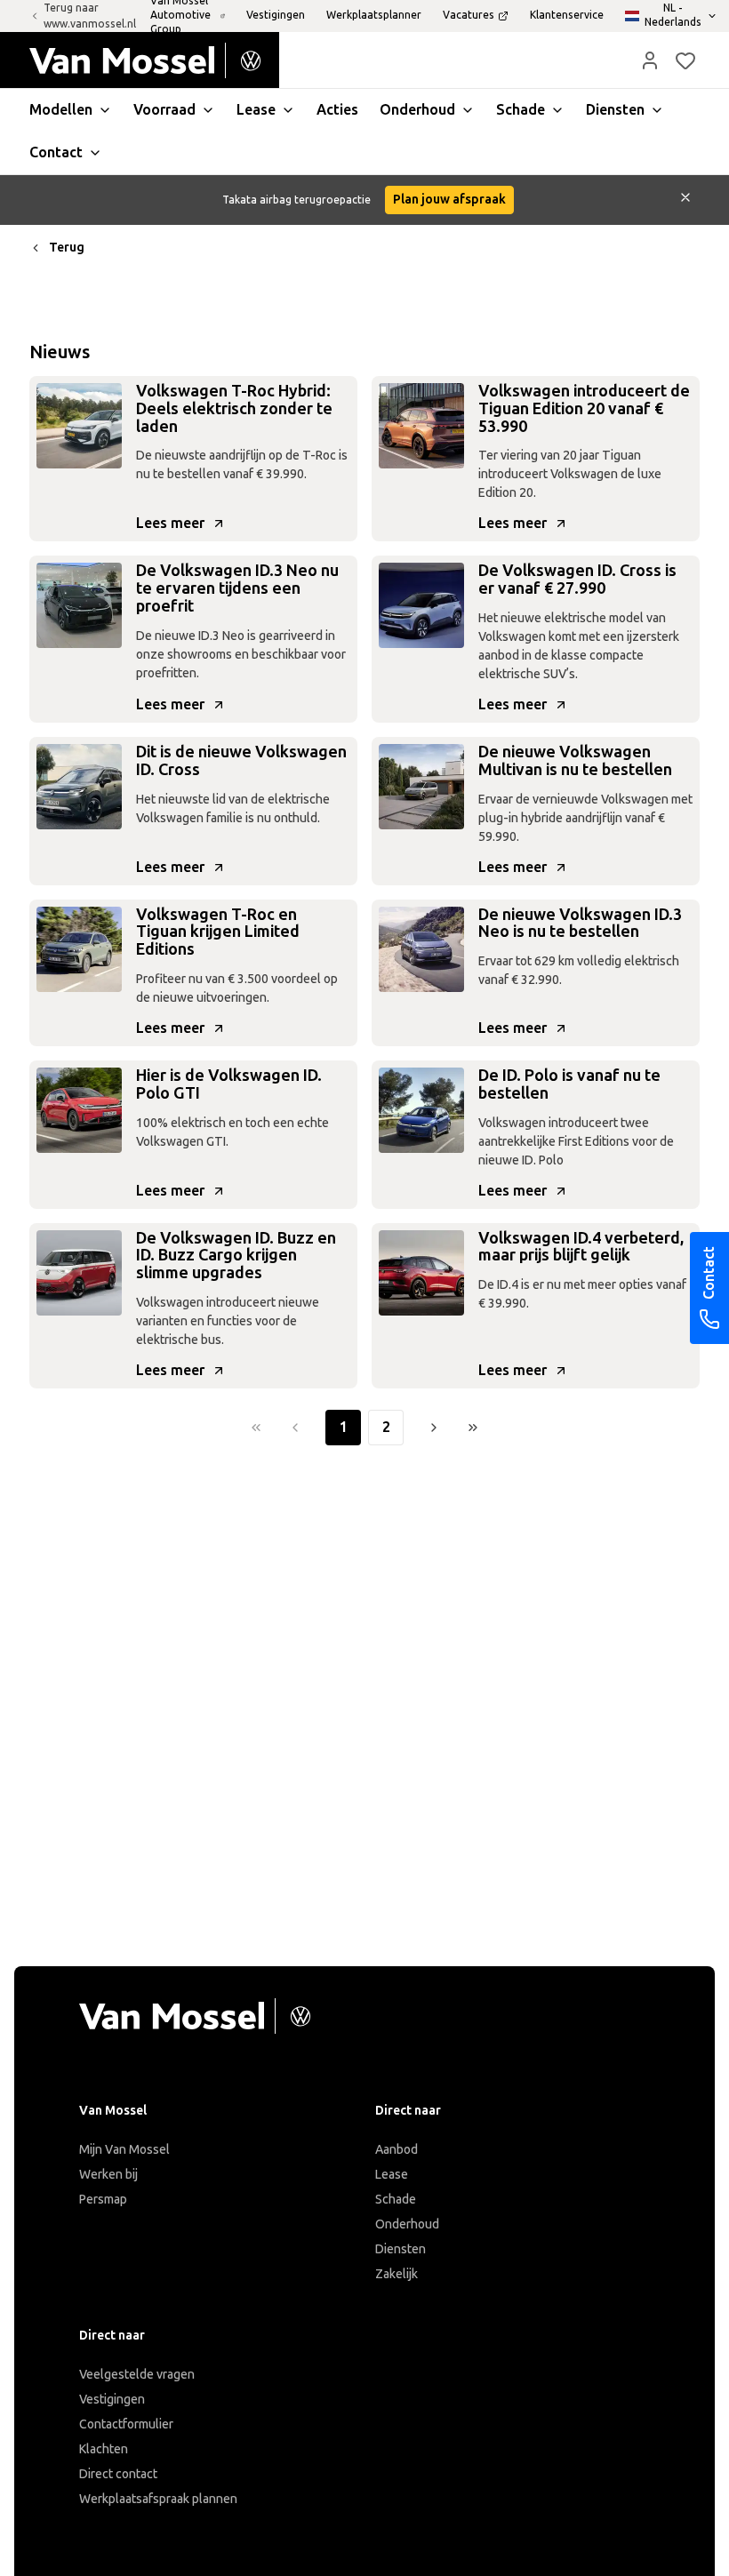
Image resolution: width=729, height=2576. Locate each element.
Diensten (401, 2249)
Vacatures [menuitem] (469, 15)
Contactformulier (126, 2424)
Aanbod (397, 2150)
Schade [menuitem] (521, 110)
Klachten (104, 2449)
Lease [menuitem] (256, 110)
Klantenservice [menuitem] (567, 15)
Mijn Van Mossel (124, 2150)
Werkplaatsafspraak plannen (158, 2499)
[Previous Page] (295, 1428)
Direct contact (118, 2474)
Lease (392, 2175)
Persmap (103, 2200)
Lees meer (170, 523)
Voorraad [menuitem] (164, 110)
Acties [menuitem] (337, 110)
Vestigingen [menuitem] (276, 15)
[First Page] (256, 1428)
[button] (650, 60)
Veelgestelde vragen (137, 2375)
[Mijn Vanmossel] (650, 60)
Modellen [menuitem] (61, 110)
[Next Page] (434, 1428)
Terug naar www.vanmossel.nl (90, 16)
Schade (396, 2200)
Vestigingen (112, 2400)
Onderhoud (407, 2224)
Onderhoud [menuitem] (417, 110)
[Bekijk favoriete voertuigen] (685, 60)
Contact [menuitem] (56, 152)
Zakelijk (397, 2274)
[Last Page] (473, 1428)
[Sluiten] (685, 200)
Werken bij (108, 2175)
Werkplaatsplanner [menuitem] (374, 15)
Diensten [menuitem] (615, 110)
